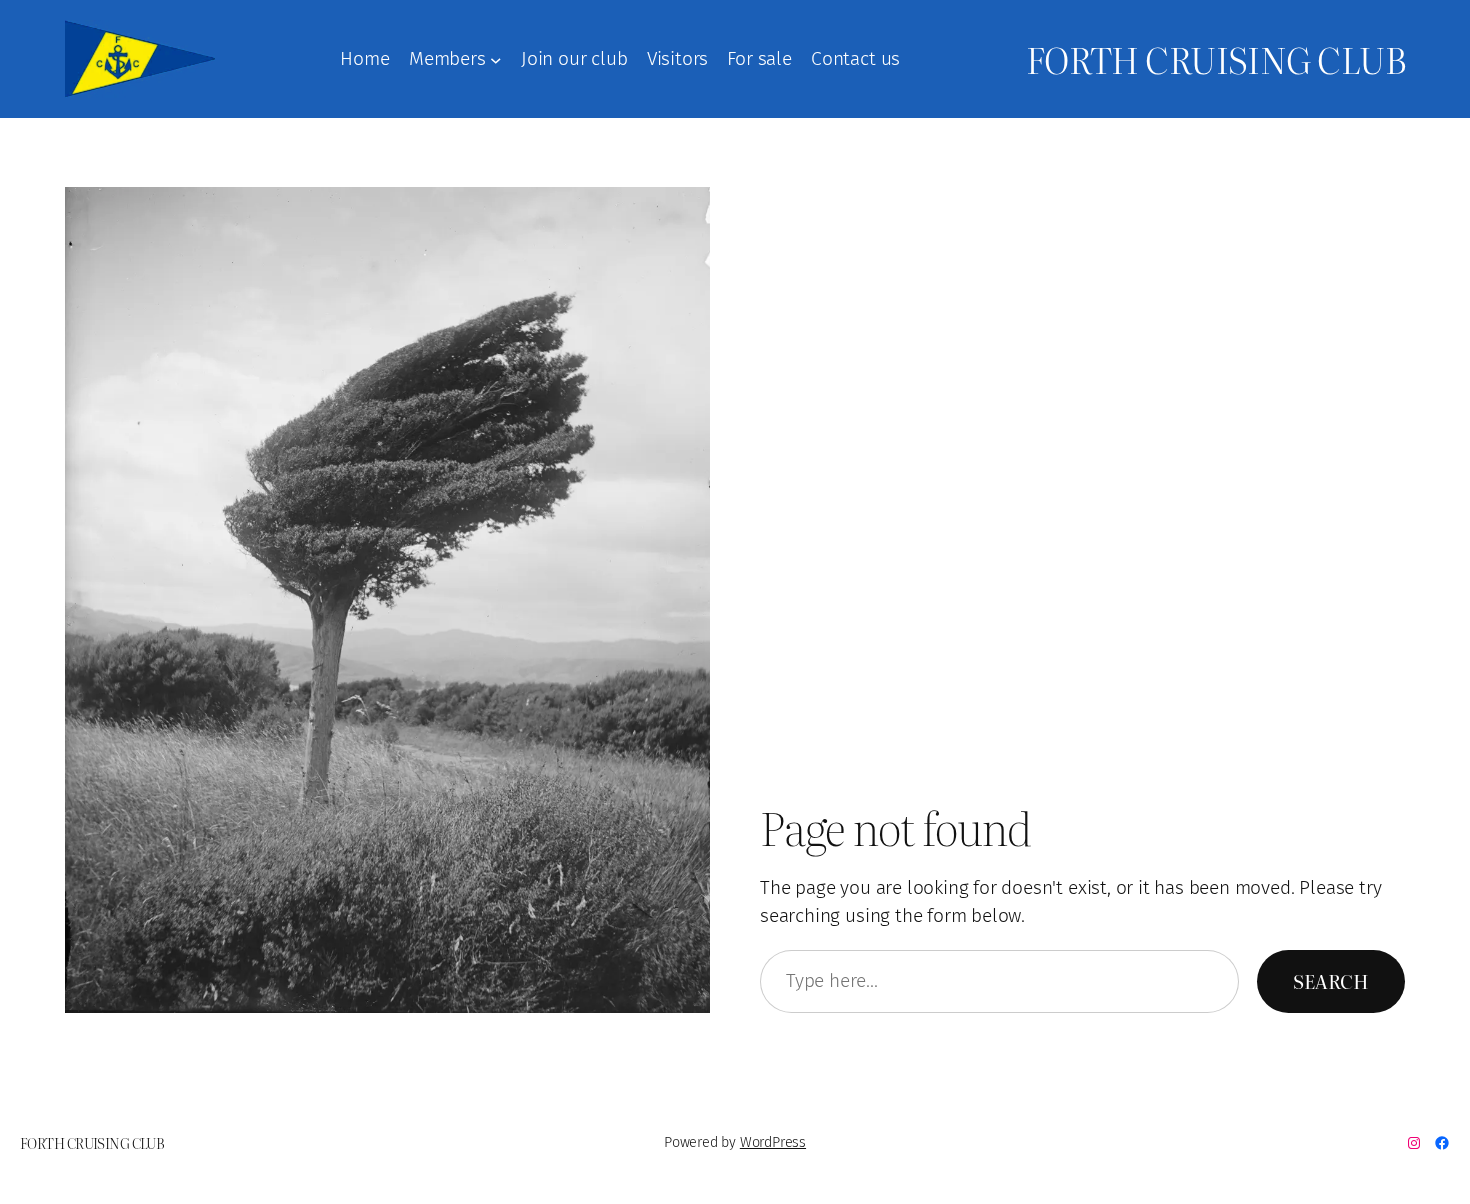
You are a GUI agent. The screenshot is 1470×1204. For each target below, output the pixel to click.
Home (364, 58)
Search (1331, 980)
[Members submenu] (496, 59)
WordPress (773, 1142)
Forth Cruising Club (1215, 59)
